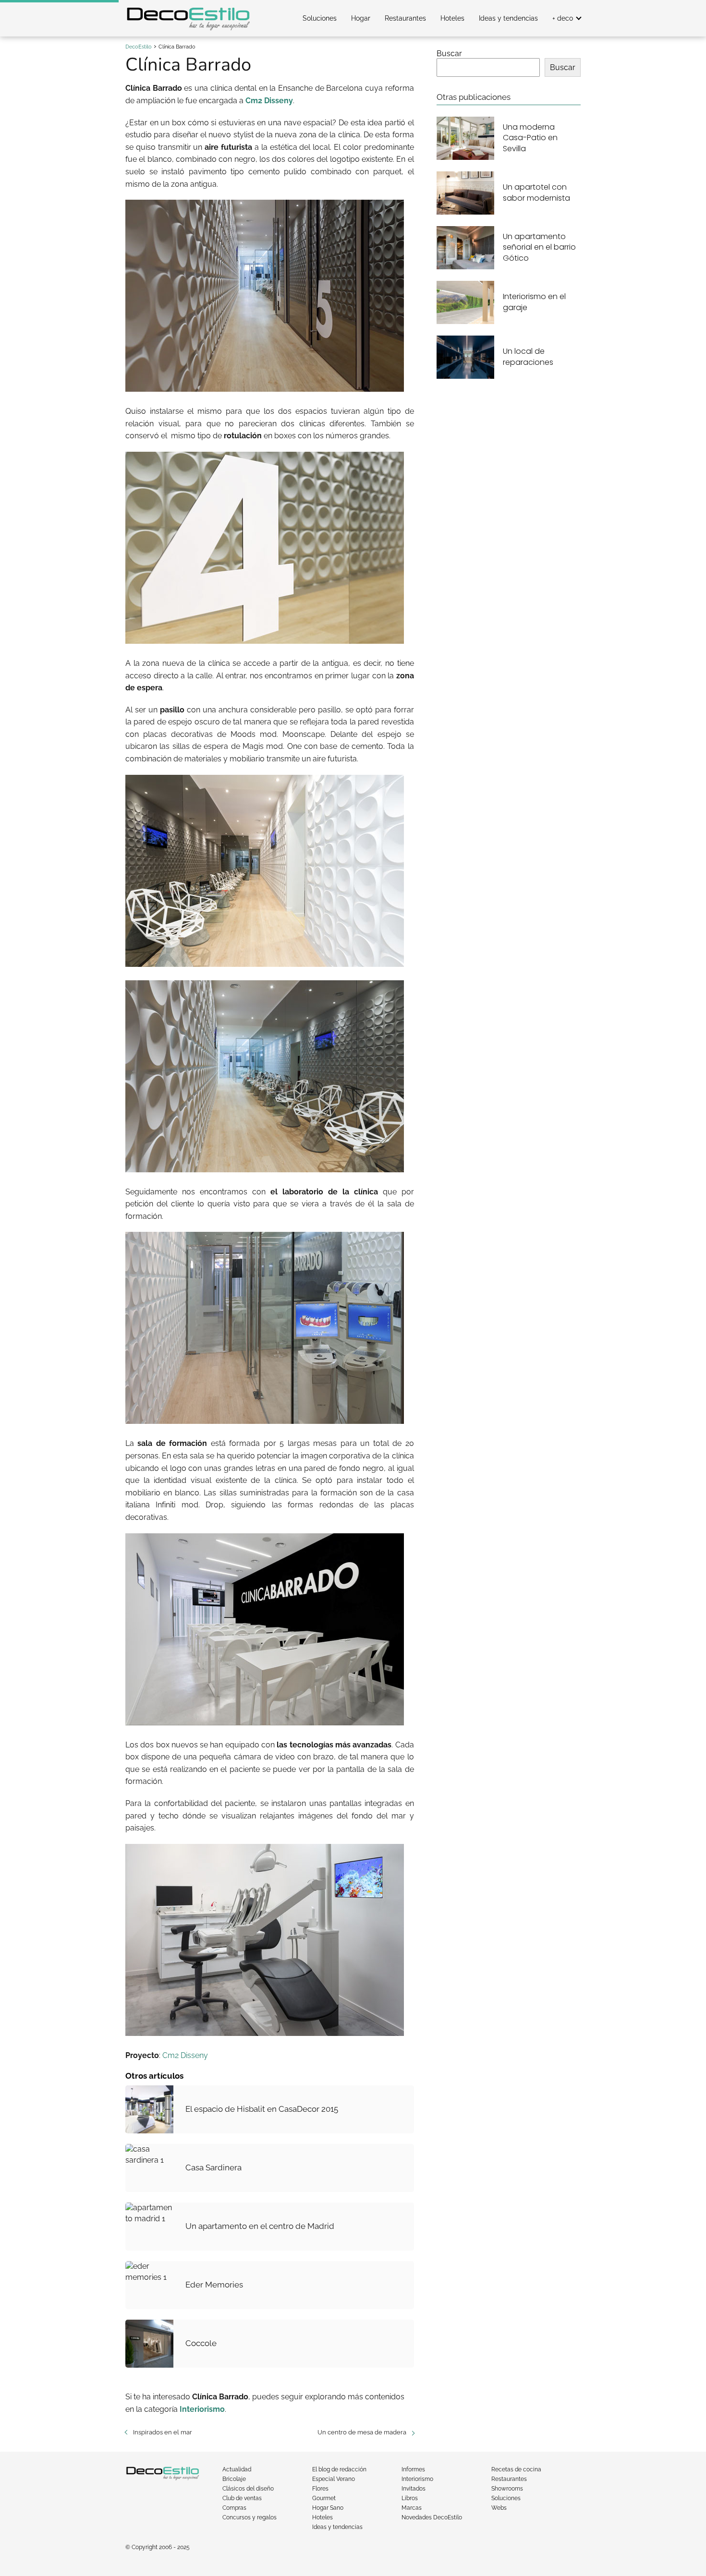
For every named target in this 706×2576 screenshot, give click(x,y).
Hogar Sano (328, 2508)
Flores (320, 2489)
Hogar (361, 18)
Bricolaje (234, 2479)
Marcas (412, 2508)
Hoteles (452, 18)
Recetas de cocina (516, 2469)
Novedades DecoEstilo (432, 2517)
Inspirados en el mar (163, 2432)
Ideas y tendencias (508, 18)
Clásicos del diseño (248, 2489)
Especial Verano (334, 2479)
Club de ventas (242, 2498)
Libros (410, 2498)
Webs (499, 2508)
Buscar (449, 54)
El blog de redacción (339, 2469)
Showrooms (507, 2489)
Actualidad (237, 2469)
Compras (234, 2508)
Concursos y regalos (250, 2517)
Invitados (414, 2489)
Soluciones (320, 18)
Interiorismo (417, 2479)
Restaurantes (405, 18)
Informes (413, 2469)
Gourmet (324, 2498)
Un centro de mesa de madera (362, 2432)
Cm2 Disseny (185, 2055)
